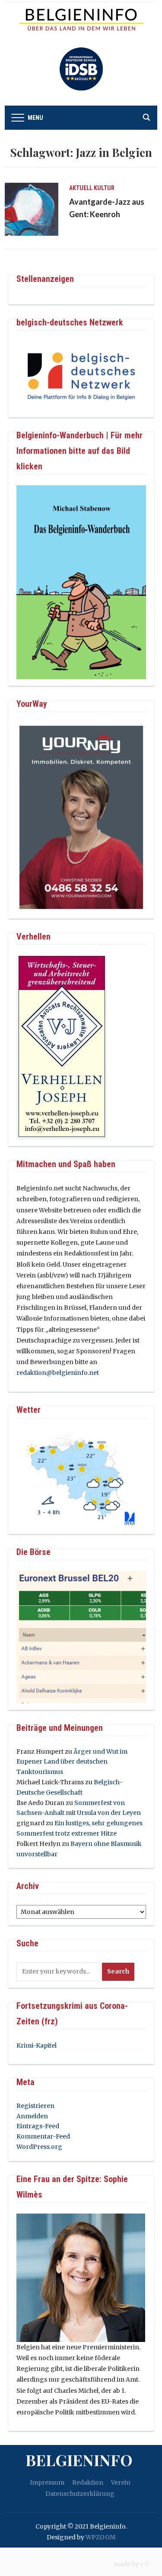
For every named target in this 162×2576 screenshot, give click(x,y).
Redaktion (88, 2482)
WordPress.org (39, 2147)
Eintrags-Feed (38, 2126)
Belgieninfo (79, 2460)
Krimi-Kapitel (37, 2045)
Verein (121, 2482)
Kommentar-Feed (43, 2136)
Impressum (47, 2482)
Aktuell (81, 188)
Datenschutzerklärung (80, 2494)
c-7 (145, 2564)
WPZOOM (101, 2537)
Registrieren (35, 2106)
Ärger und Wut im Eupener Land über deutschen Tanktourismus (72, 1762)
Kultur (104, 188)
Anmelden (32, 2116)
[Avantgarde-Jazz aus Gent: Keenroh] (31, 209)
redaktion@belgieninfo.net (58, 1373)
